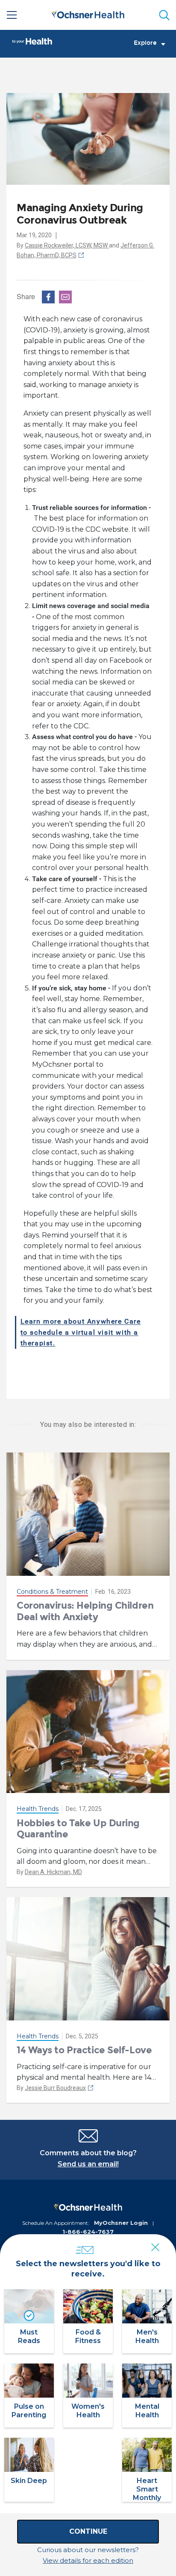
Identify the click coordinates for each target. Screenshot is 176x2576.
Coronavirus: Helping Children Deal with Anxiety (85, 1611)
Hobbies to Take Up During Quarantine (78, 1829)
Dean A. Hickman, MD (53, 1872)
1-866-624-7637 (88, 2232)
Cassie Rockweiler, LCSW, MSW (67, 245)
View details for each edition (88, 2560)
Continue (88, 2531)
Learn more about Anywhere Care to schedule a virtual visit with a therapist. (81, 1332)
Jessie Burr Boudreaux (55, 2088)
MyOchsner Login (121, 2223)
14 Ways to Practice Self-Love (84, 2050)
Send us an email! (88, 2164)
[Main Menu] (12, 15)
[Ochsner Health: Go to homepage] (88, 13)
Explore (145, 43)
